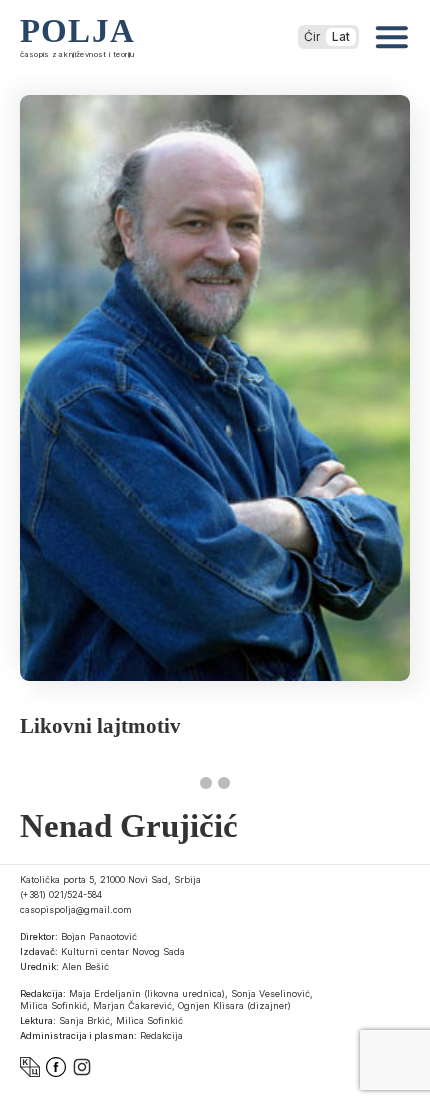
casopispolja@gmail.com (76, 909)
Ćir (312, 36)
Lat (341, 36)
